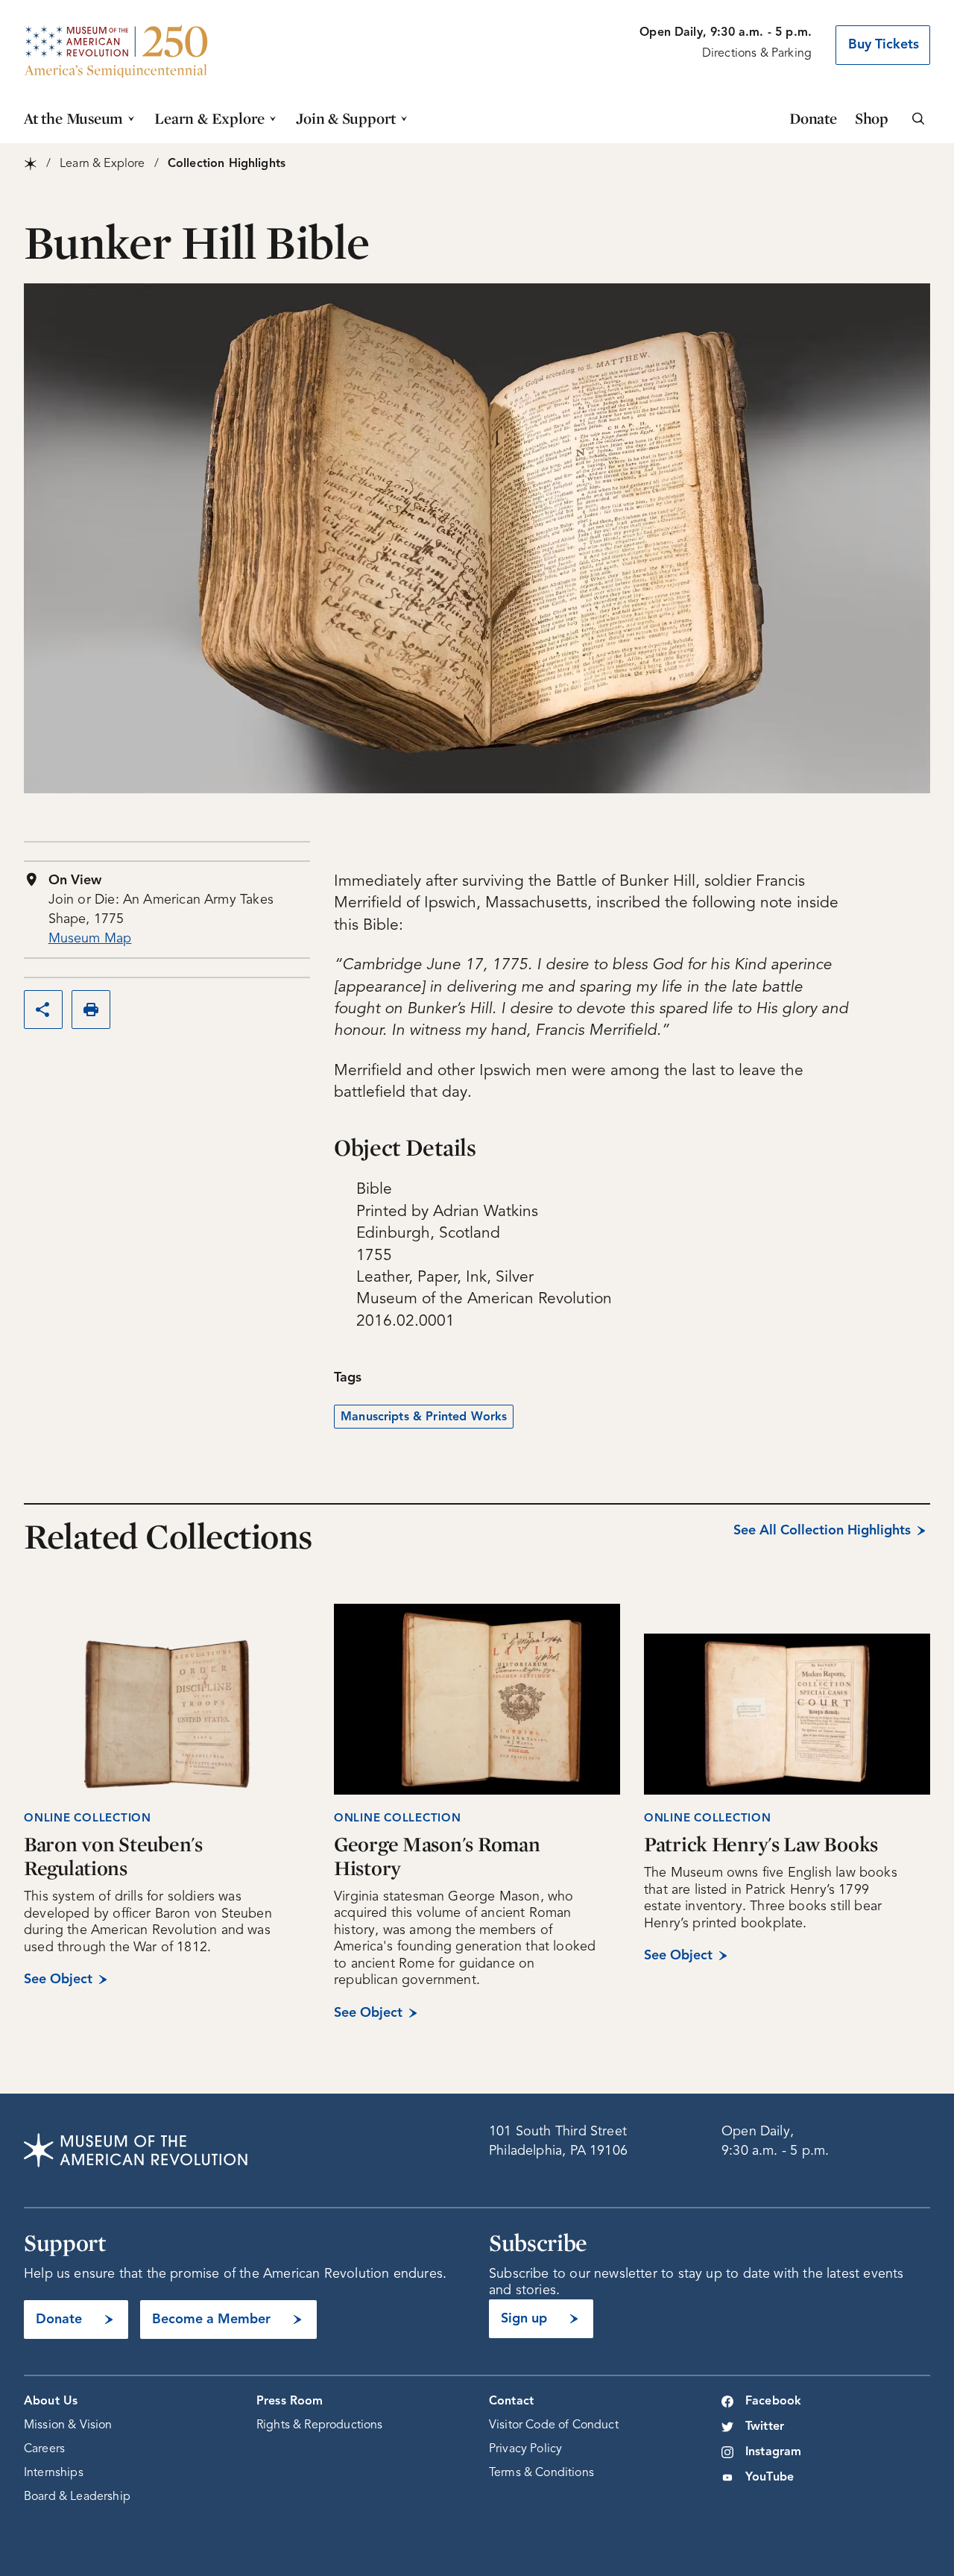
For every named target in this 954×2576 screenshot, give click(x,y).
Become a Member (211, 2320)
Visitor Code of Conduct (554, 2425)
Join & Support (346, 118)
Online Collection (88, 1819)
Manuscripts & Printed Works (424, 1417)
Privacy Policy (525, 2449)
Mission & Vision (68, 2425)
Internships (54, 2473)
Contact (511, 2402)
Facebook (773, 2402)
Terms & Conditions (541, 2473)
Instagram (773, 2452)
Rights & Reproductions (320, 2425)
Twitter (765, 2427)
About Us (51, 2402)
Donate (813, 118)
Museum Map (90, 939)
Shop (872, 118)
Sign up (524, 2319)
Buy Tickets (884, 45)
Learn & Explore (209, 118)
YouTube (770, 2478)
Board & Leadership (77, 2497)
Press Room (290, 2402)
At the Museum (73, 118)
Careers (44, 2449)
